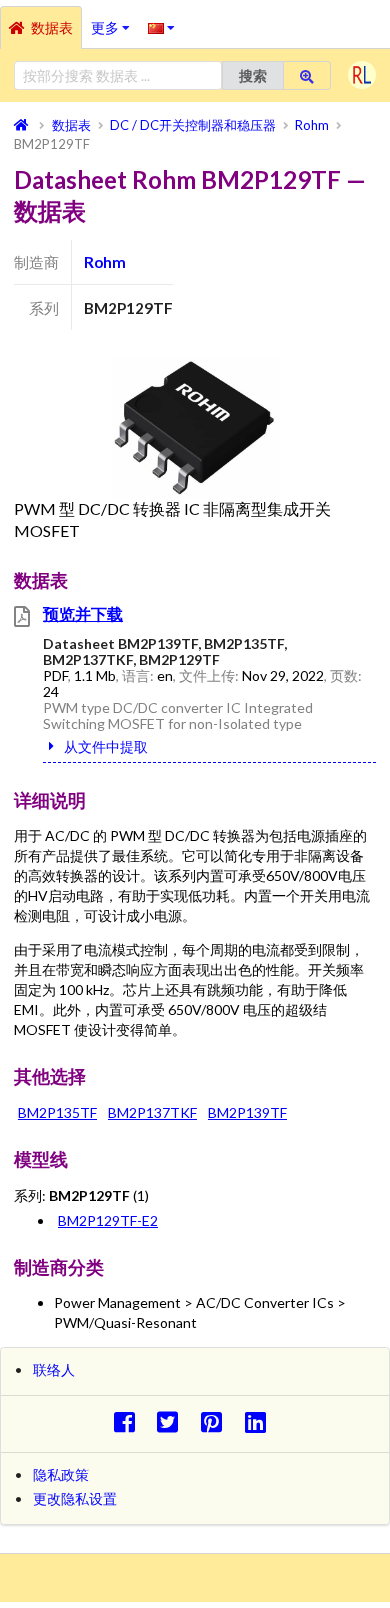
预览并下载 (83, 613)
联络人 (54, 1369)
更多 (115, 21)
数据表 (52, 27)
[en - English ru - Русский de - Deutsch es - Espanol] (161, 27)
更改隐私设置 (75, 1498)
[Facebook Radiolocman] (129, 1421)
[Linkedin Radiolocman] (260, 1421)
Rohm (105, 262)
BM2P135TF (57, 1112)
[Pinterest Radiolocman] (217, 1421)
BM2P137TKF (152, 1112)
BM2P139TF (247, 1112)
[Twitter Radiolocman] (173, 1421)
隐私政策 (61, 1474)
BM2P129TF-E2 (108, 1220)
